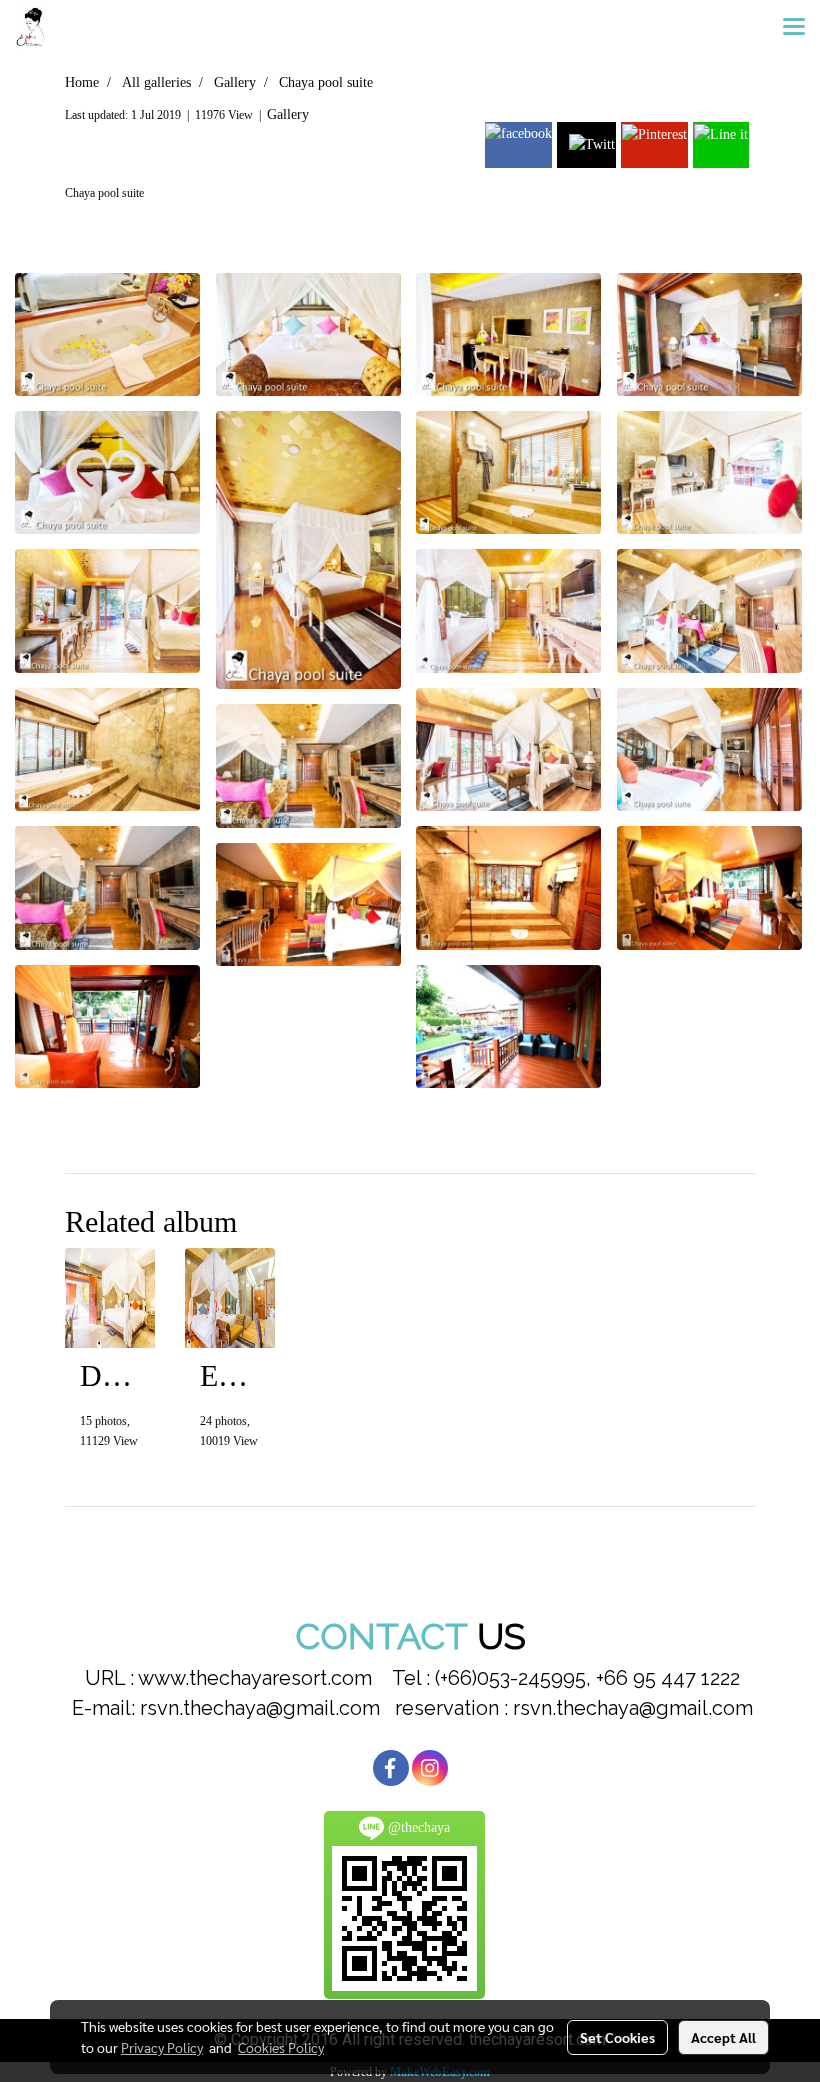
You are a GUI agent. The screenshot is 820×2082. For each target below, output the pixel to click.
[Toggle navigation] (794, 28)
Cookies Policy (281, 2047)
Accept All (723, 2037)
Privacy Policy (162, 2047)
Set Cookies (617, 2037)
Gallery (288, 114)
